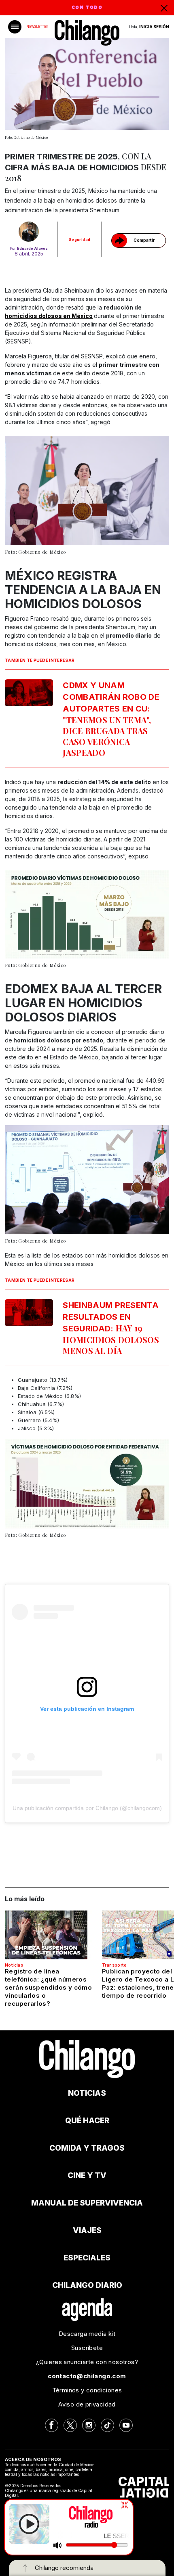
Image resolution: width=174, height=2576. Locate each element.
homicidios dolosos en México (49, 316)
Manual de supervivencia (87, 2203)
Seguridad (80, 240)
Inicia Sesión (154, 27)
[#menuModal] (15, 27)
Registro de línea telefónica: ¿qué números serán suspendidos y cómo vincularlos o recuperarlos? (48, 1987)
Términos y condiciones (87, 2390)
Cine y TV (87, 2175)
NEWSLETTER (37, 27)
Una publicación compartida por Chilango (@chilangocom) (87, 1808)
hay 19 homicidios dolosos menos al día (111, 1328)
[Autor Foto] (29, 232)
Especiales (87, 2258)
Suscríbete (87, 2348)
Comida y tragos (87, 2148)
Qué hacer (87, 2121)
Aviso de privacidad (87, 2404)
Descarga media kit (87, 2334)
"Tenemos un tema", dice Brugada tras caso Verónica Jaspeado (111, 719)
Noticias (14, 1965)
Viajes (87, 2230)
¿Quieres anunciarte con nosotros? (87, 2362)
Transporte (114, 1965)
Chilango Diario (87, 2285)
